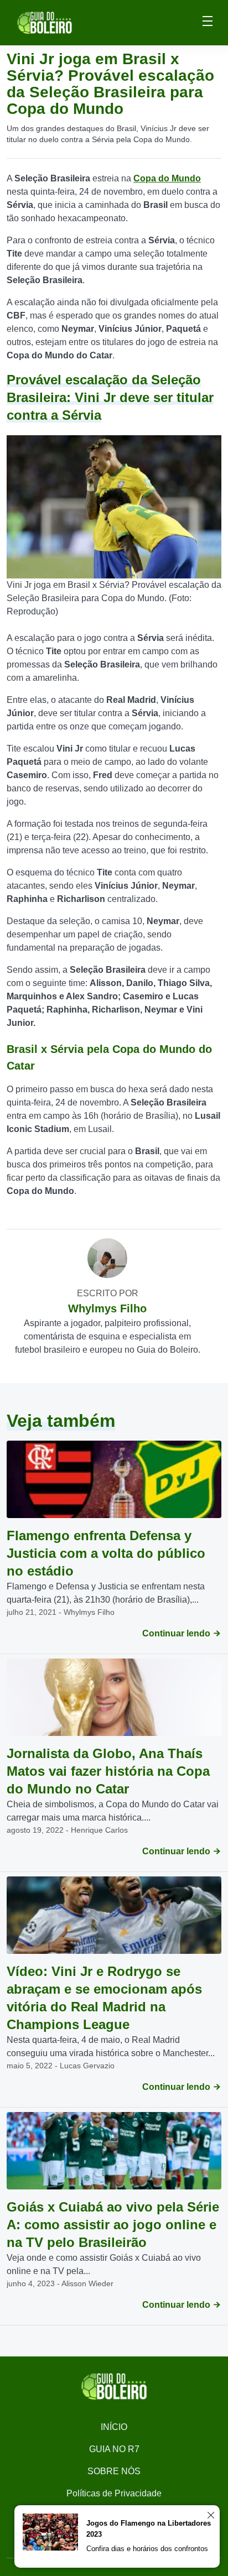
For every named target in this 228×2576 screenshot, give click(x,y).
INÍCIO (114, 2427)
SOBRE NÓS (114, 2471)
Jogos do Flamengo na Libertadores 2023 (149, 2529)
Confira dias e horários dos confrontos (147, 2549)
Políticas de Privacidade (114, 2493)
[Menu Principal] (208, 23)
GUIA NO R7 (114, 2449)
